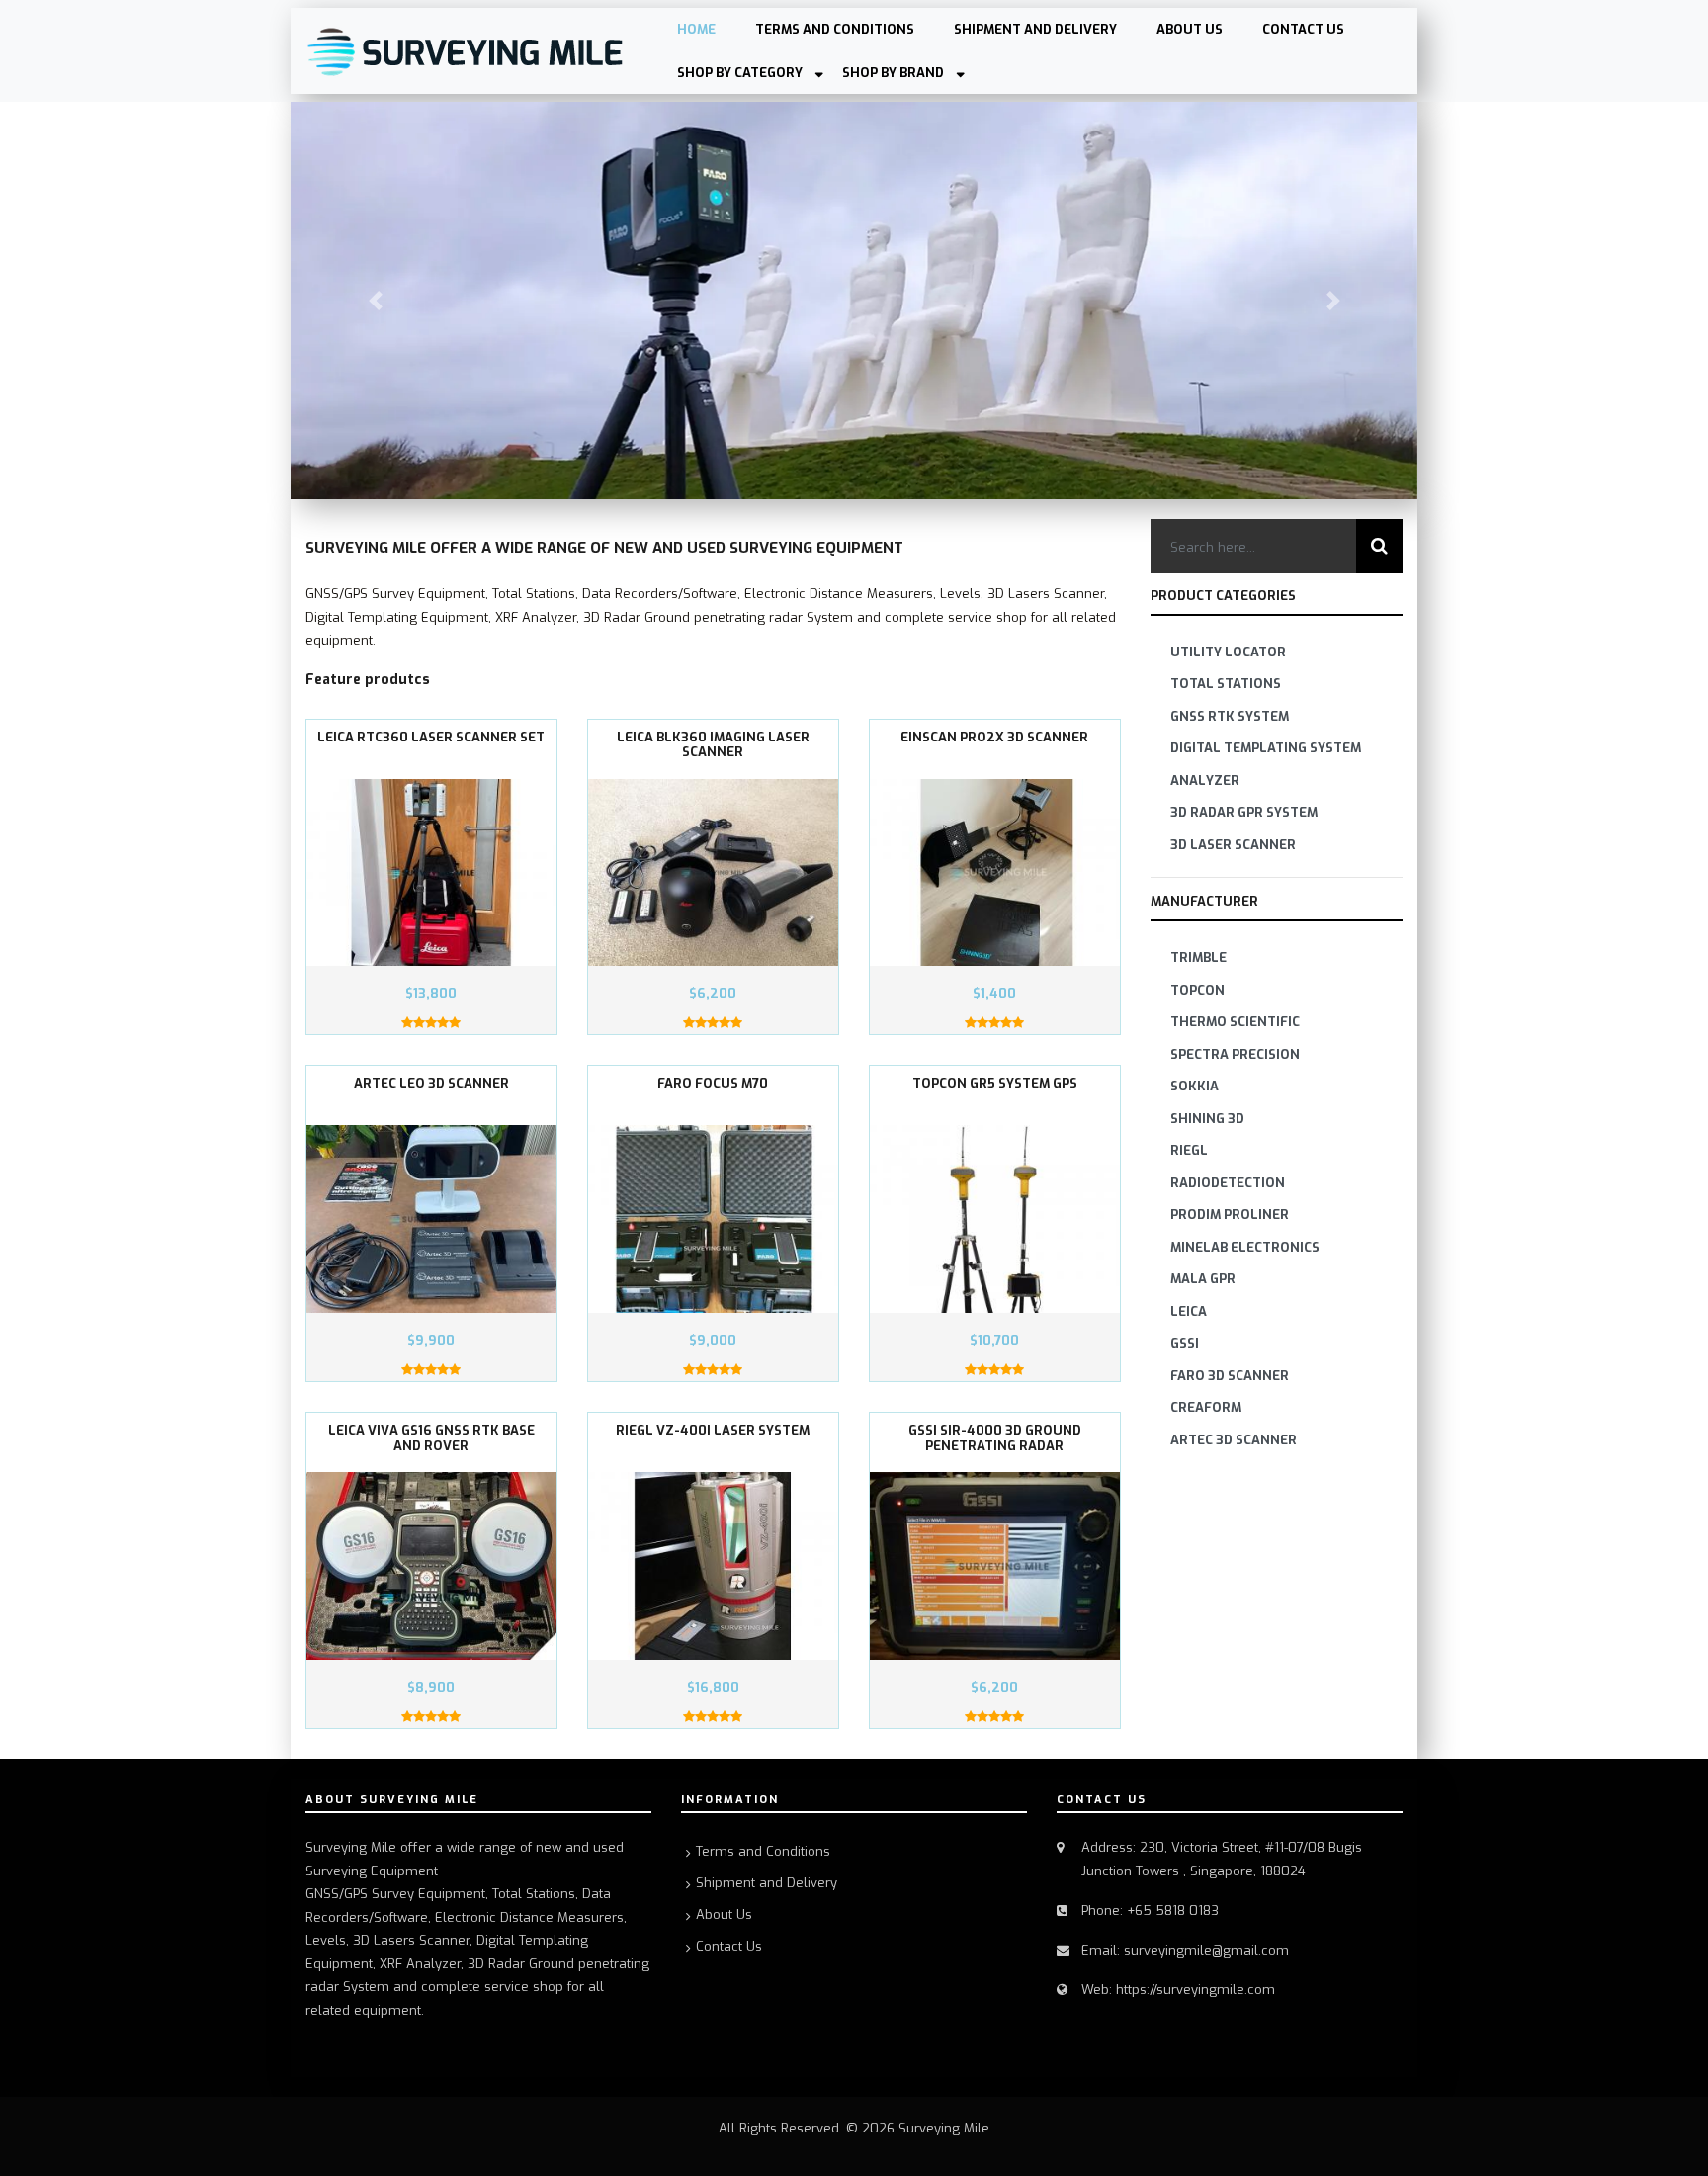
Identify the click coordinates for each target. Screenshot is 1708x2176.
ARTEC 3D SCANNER (1234, 1440)
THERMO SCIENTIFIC (1235, 1022)
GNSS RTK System (1230, 716)
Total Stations (1226, 684)
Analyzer (1205, 781)
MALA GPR (1203, 1279)
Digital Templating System (1266, 748)
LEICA (1189, 1311)
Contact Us (1303, 29)
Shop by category (740, 73)
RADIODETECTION (1228, 1183)
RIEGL (1189, 1150)
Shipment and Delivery (1035, 29)
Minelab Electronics (1245, 1247)
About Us (1190, 29)
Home (696, 29)
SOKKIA (1195, 1086)
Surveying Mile (944, 2128)
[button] (375, 301)
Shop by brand (893, 73)
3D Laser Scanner (1233, 845)
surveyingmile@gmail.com (1206, 1950)
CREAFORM (1206, 1407)
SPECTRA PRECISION (1235, 1054)
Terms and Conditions (835, 29)
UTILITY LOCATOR (1228, 652)
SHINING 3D (1207, 1119)
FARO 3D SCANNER (1230, 1376)
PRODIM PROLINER (1230, 1215)
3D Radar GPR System (1244, 812)
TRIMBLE (1198, 957)
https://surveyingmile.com (1196, 1990)
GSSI (1185, 1343)
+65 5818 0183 (1173, 1911)
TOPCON (1197, 990)
